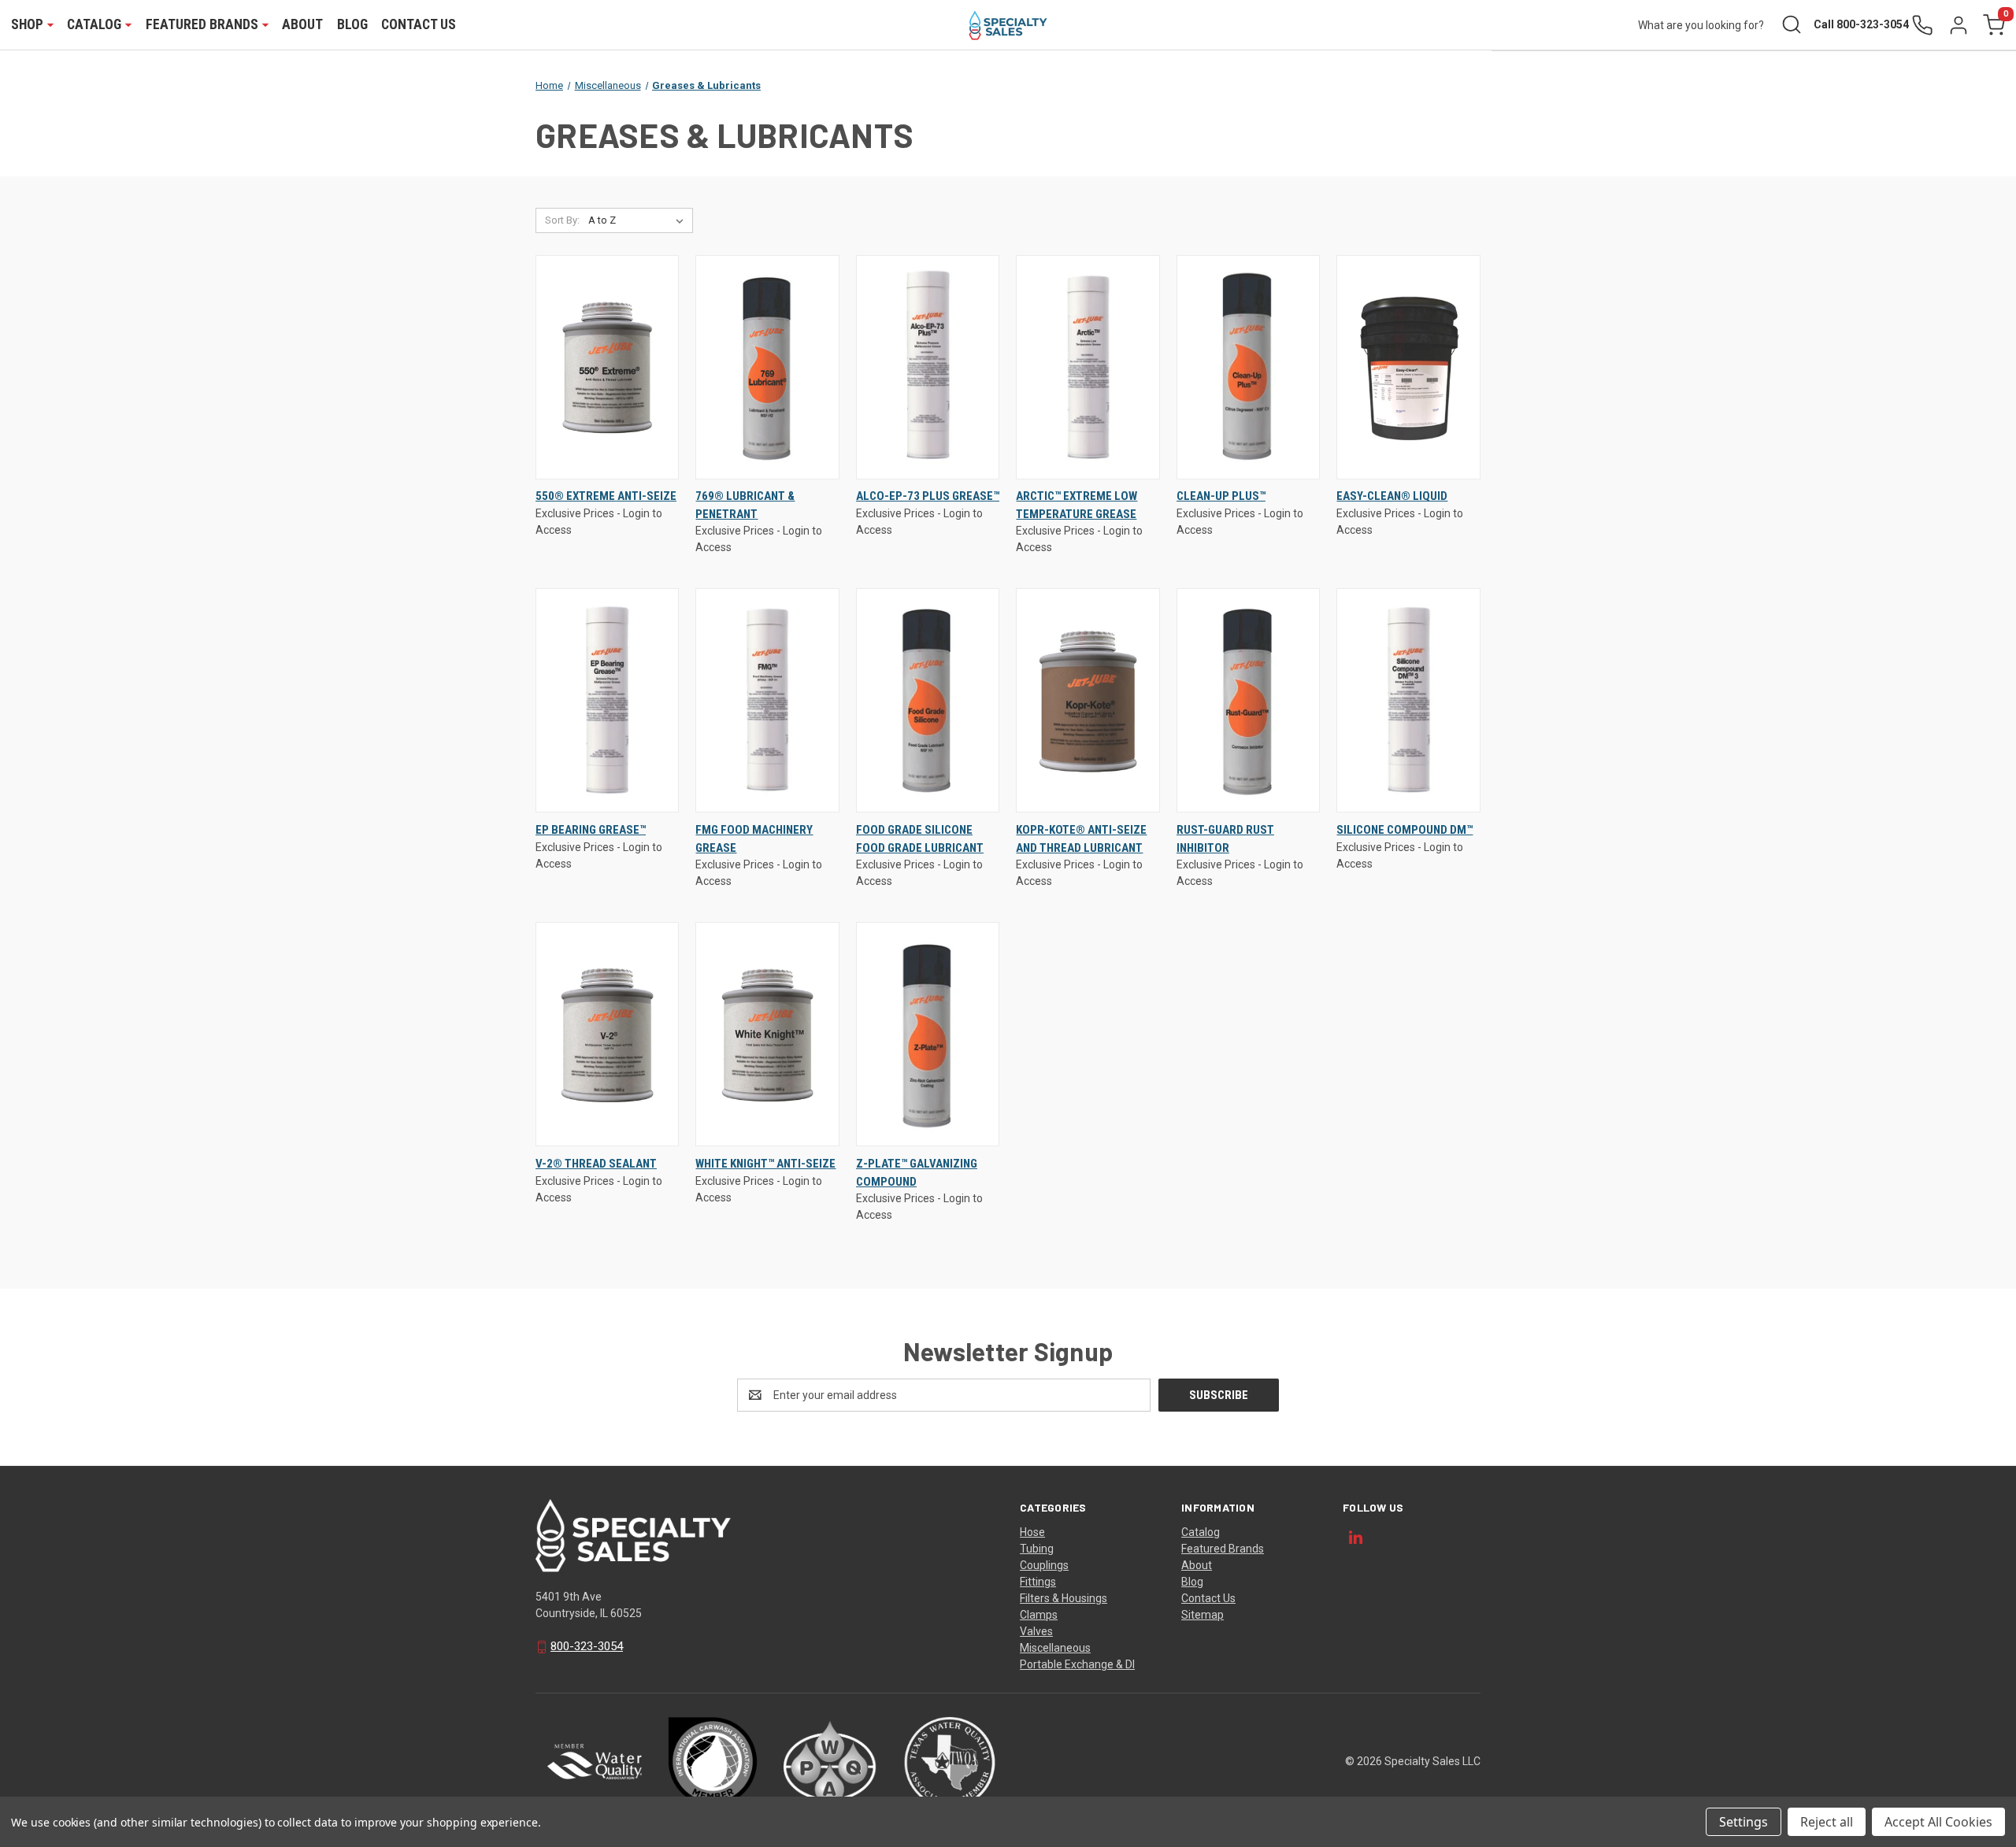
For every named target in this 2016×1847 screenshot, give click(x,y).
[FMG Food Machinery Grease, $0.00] (767, 700)
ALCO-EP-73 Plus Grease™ (928, 496)
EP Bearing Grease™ (591, 830)
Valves (1036, 1631)
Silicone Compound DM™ (1405, 830)
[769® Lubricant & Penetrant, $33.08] (767, 367)
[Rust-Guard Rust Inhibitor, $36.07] (1248, 700)
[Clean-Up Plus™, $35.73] (1248, 367)
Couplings (1044, 1565)
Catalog (1201, 1532)
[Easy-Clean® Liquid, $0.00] (1408, 367)
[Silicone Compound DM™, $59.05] (1408, 700)
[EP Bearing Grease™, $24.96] (607, 700)
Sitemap (1203, 1615)
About (302, 24)
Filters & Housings (1064, 1598)
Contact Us (419, 24)
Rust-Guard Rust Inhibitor (1225, 839)
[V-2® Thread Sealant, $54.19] (607, 1034)
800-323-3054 (587, 1646)
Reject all (1827, 1822)
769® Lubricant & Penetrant (745, 505)
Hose (1032, 1532)
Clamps (1039, 1615)
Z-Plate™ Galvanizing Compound (917, 1173)
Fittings (1038, 1582)
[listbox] (639, 220)
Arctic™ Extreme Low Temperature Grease (1077, 505)
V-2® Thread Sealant (596, 1164)
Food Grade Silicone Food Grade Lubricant (920, 839)
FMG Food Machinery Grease (754, 839)
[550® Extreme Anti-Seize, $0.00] (607, 367)
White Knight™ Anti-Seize (765, 1164)
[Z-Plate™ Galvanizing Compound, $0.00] (928, 1034)
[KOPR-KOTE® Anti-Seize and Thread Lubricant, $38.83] (1088, 700)
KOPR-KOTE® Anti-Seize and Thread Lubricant (1081, 839)
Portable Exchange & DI (1077, 1664)
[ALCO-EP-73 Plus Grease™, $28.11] (928, 367)
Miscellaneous (1055, 1648)
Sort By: (562, 220)
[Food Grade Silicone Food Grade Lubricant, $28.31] (928, 700)
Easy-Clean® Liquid (1392, 496)
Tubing (1037, 1549)
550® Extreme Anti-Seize (606, 496)
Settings (1744, 1822)
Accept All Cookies (1938, 1822)
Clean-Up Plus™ (1221, 496)
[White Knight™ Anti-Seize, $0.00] (767, 1034)
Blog (352, 24)
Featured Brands (1223, 1549)
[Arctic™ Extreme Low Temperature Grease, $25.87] (1088, 367)
